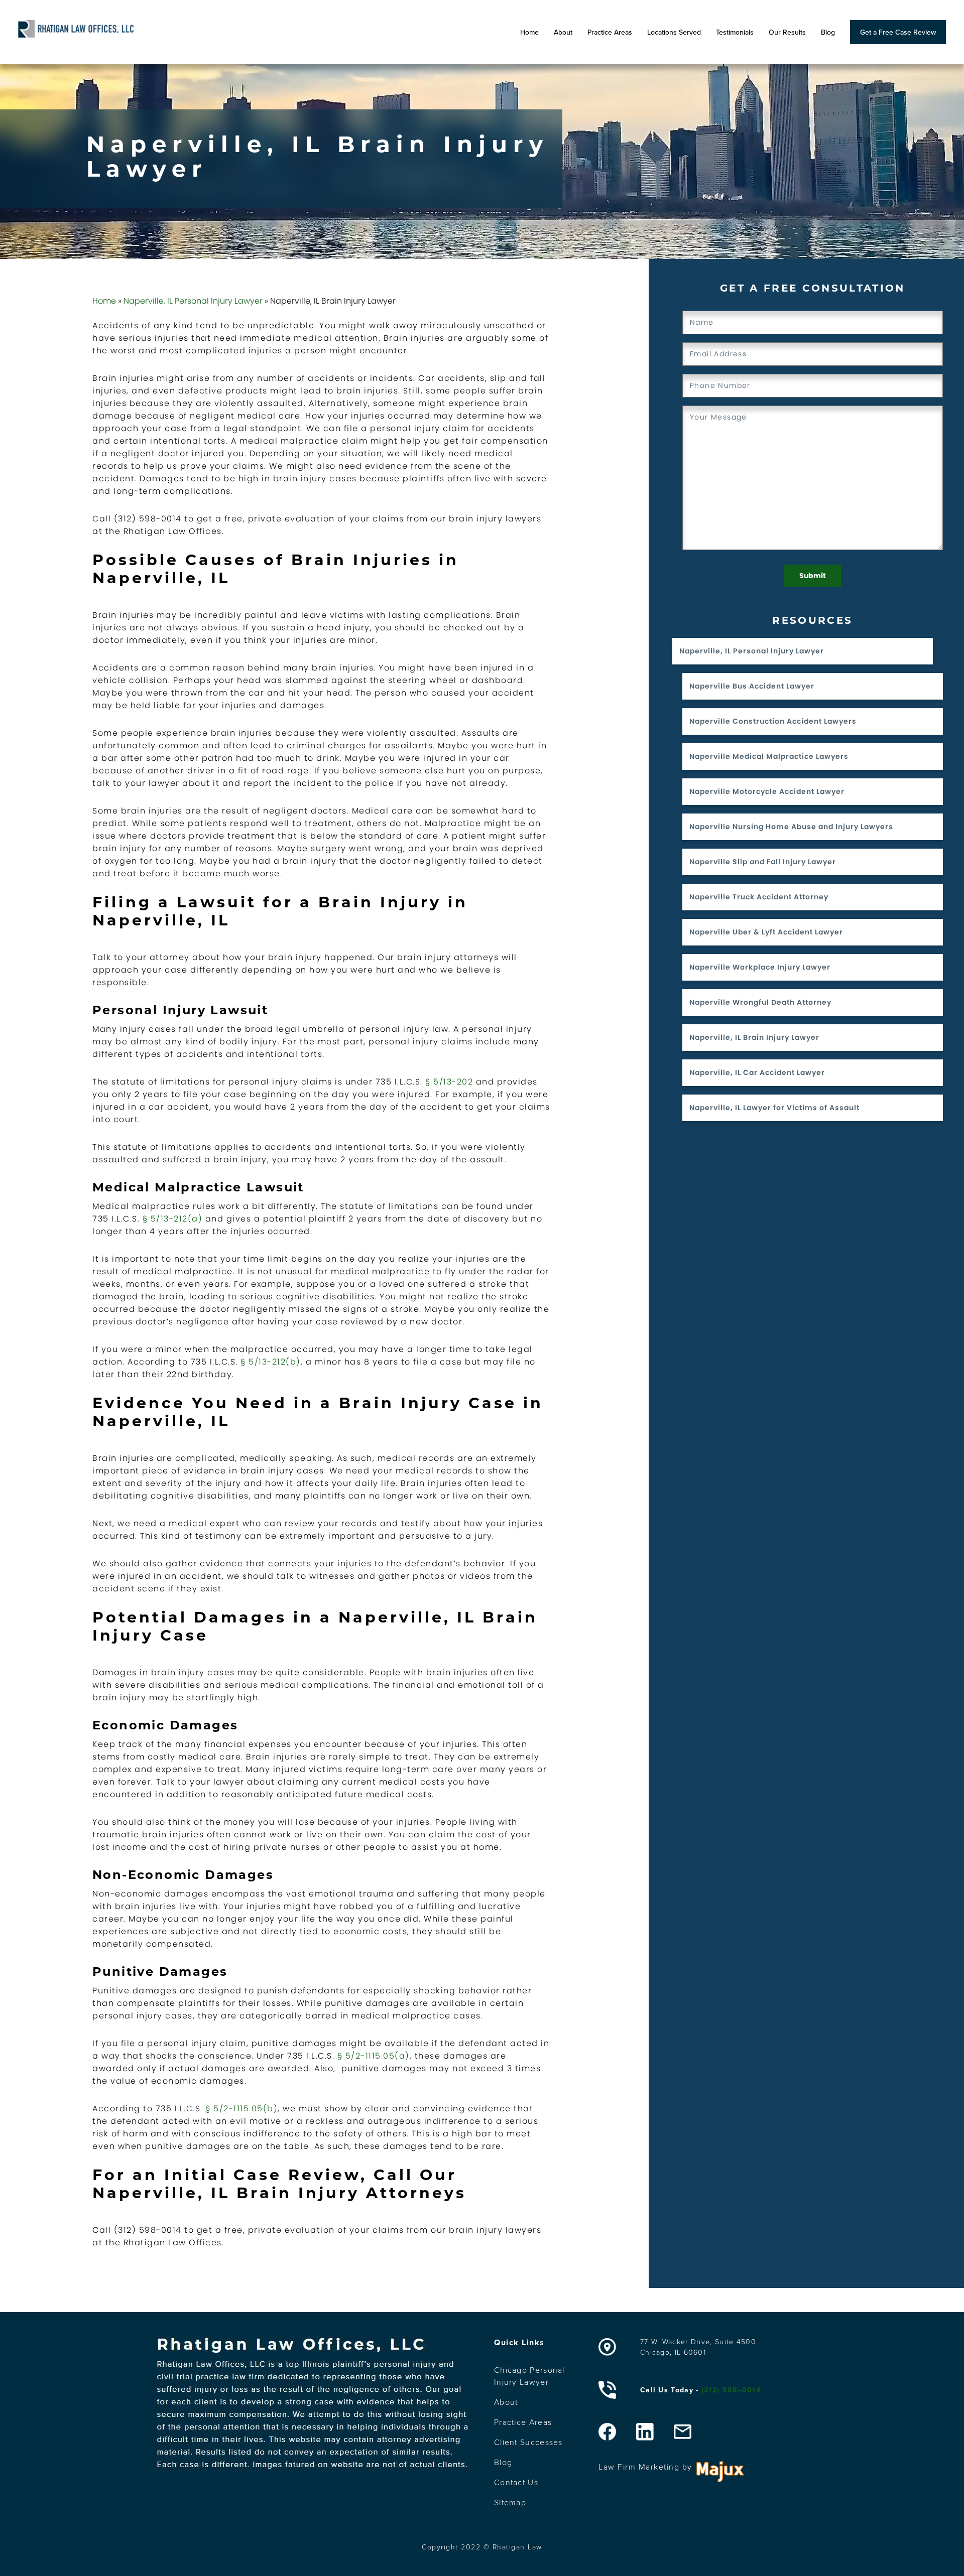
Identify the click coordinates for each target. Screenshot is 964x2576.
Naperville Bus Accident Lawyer (752, 686)
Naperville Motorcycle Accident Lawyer (767, 791)
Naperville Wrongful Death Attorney (760, 1002)
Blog (828, 32)
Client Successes (528, 2442)
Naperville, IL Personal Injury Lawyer (193, 301)
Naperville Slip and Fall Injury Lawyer (763, 862)
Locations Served (674, 32)
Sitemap (510, 2502)
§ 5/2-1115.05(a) (374, 2056)
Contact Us (516, 2482)
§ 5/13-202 (449, 1082)
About (563, 32)
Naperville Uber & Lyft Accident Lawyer (766, 932)
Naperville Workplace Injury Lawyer (760, 967)
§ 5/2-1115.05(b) (242, 2109)
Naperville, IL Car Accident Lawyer (757, 1072)
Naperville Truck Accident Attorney (759, 897)
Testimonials (735, 32)
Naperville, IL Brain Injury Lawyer (754, 1037)
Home (529, 32)
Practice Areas (610, 32)
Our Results (787, 32)
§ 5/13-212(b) (271, 1362)
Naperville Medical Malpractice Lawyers (769, 756)
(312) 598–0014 (731, 2390)
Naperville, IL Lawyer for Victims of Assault (774, 1108)
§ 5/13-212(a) (173, 1219)
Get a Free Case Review (898, 32)
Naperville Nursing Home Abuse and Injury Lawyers (791, 827)
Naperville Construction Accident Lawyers (773, 721)
